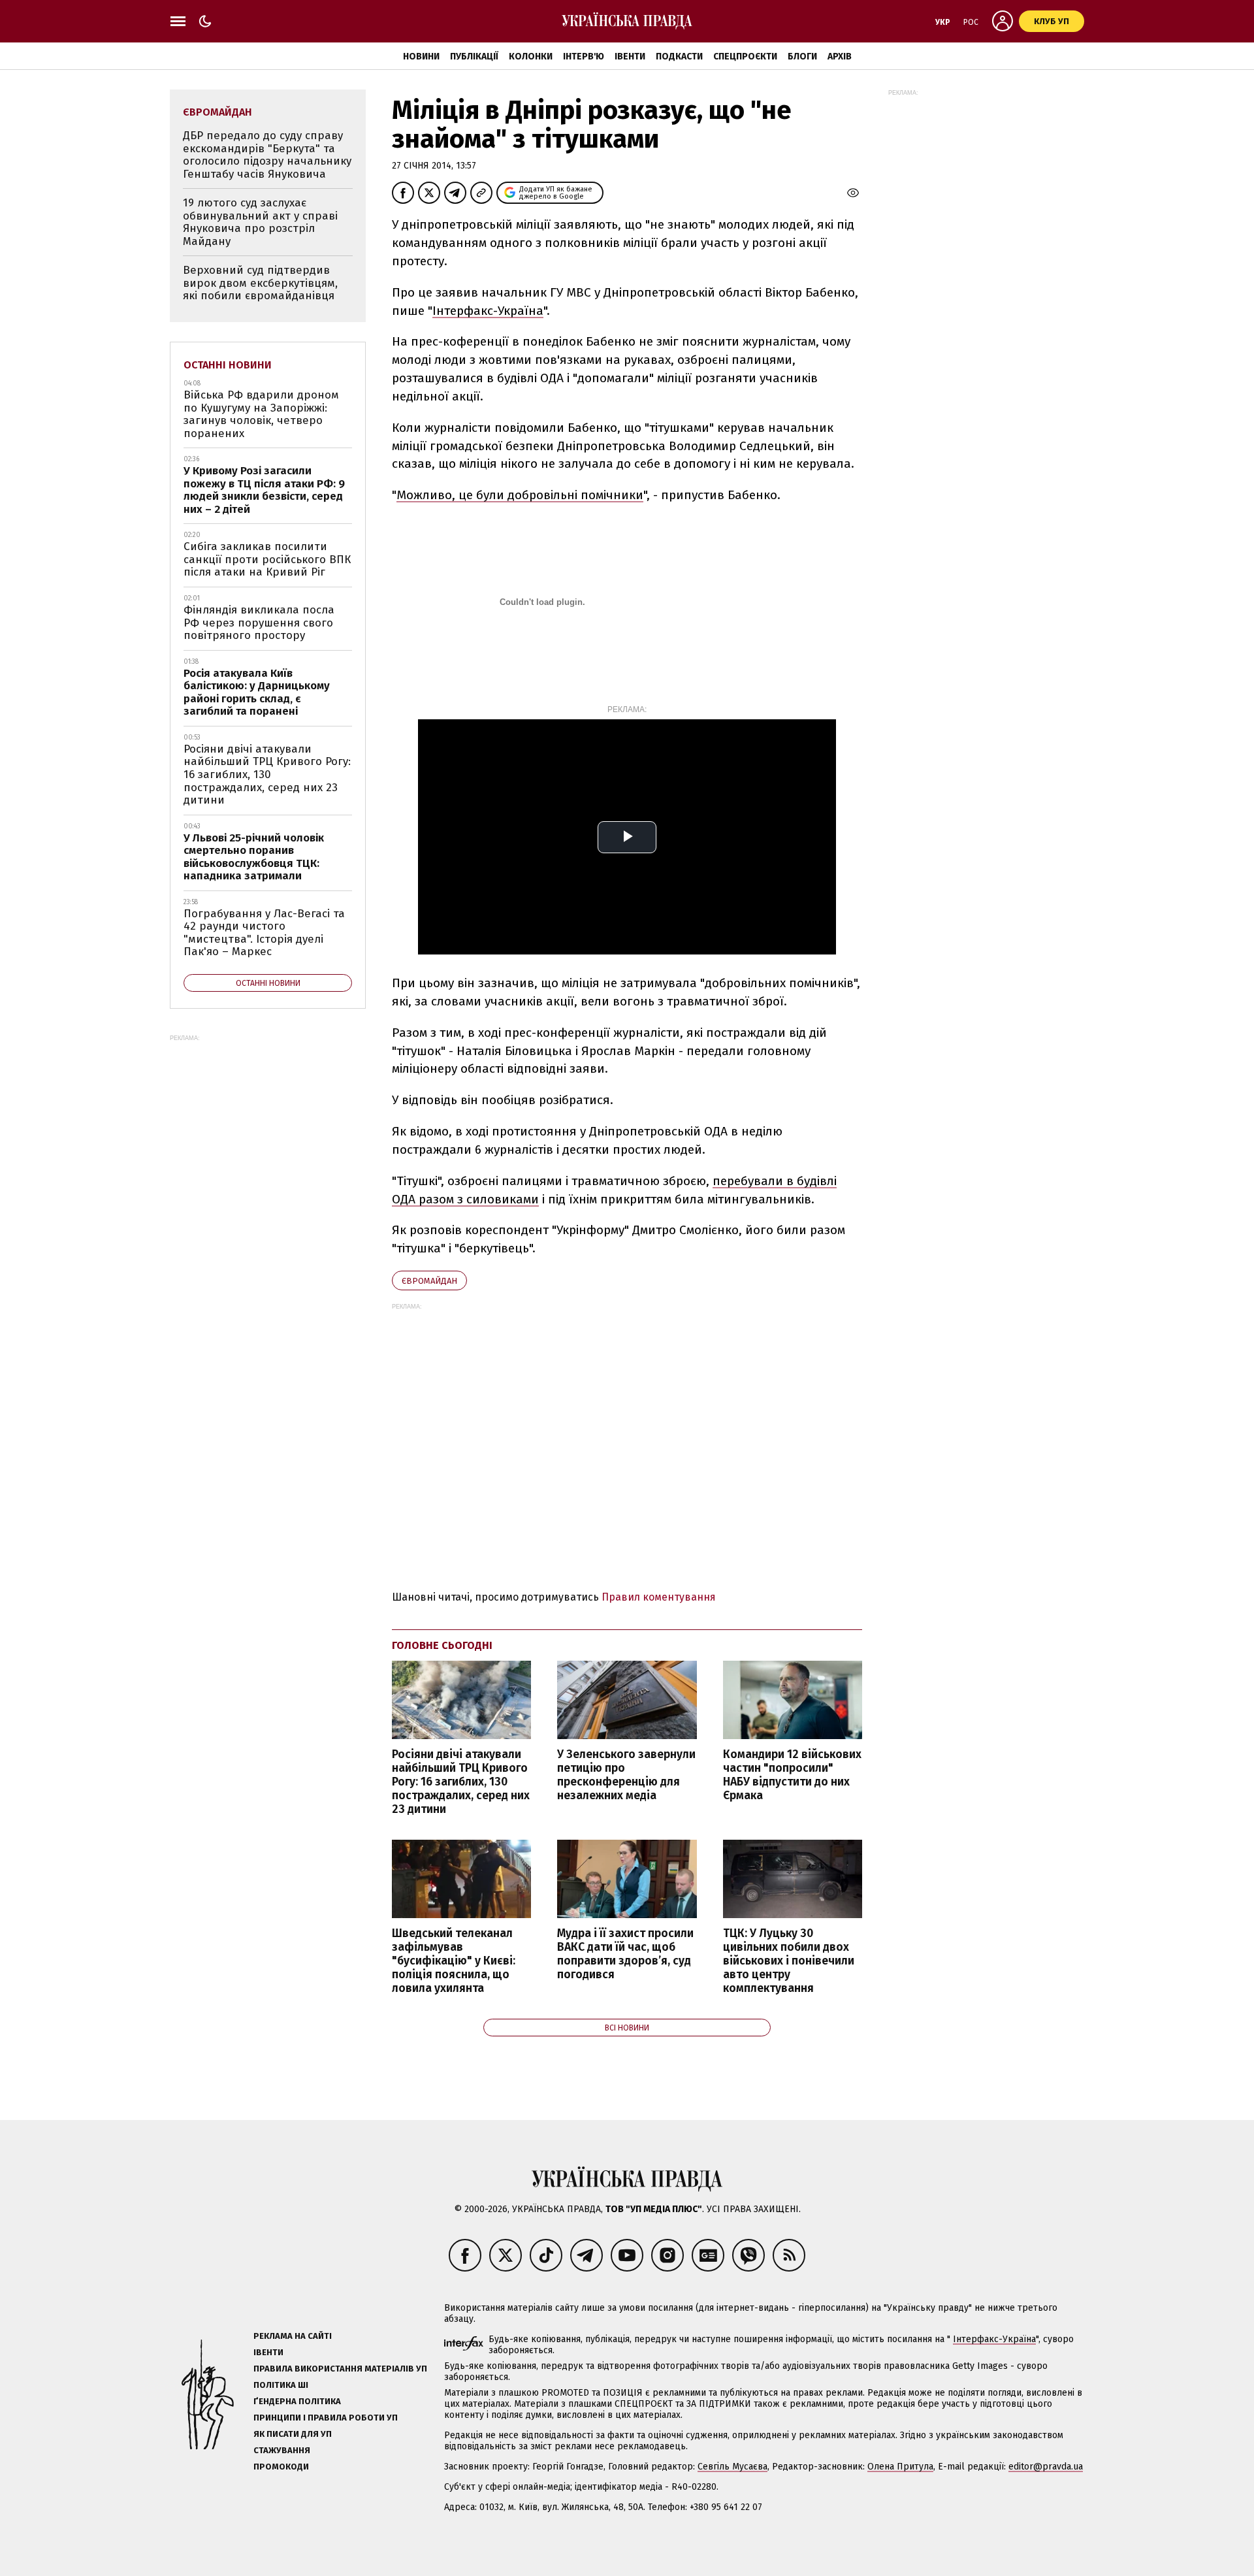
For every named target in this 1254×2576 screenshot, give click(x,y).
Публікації (474, 57)
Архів (840, 57)
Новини (421, 57)
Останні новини (228, 365)
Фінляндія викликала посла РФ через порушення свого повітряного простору (259, 623)
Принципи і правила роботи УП (326, 2418)
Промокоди (281, 2467)
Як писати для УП (293, 2434)
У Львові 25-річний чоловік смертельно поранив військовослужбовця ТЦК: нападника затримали (254, 857)
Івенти (630, 57)
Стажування (282, 2450)
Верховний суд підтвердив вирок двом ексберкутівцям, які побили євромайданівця (260, 283)
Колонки (531, 57)
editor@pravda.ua (1046, 2467)
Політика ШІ (281, 2385)
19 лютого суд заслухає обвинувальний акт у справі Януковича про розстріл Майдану (260, 222)
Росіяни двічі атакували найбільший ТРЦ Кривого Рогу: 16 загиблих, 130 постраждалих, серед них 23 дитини (461, 1782)
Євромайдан (429, 1281)
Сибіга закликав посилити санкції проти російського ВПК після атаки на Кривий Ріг (267, 559)
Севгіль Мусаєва (732, 2467)
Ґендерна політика (297, 2401)
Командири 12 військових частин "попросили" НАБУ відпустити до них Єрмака (792, 1775)
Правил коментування (659, 1597)
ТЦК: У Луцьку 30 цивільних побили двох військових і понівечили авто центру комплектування (789, 1961)
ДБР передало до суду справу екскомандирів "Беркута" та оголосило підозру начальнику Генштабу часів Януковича (267, 155)
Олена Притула (900, 2467)
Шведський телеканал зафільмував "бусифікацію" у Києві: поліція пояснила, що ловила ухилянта (454, 1961)
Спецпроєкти (745, 57)
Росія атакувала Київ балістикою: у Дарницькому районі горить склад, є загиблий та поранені (257, 693)
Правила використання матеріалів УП (340, 2369)
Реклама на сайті (293, 2336)
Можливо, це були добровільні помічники (520, 495)
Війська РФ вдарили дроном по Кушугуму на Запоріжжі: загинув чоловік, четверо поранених (261, 414)
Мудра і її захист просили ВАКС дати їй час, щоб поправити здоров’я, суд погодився (625, 1954)
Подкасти (679, 57)
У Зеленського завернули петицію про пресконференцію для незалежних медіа (626, 1775)
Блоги (802, 57)
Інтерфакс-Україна (488, 311)
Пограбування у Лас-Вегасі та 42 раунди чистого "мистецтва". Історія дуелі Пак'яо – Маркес (264, 933)
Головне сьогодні (442, 1645)
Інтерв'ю (584, 57)
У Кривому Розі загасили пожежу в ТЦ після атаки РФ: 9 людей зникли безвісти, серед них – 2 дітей (264, 490)
